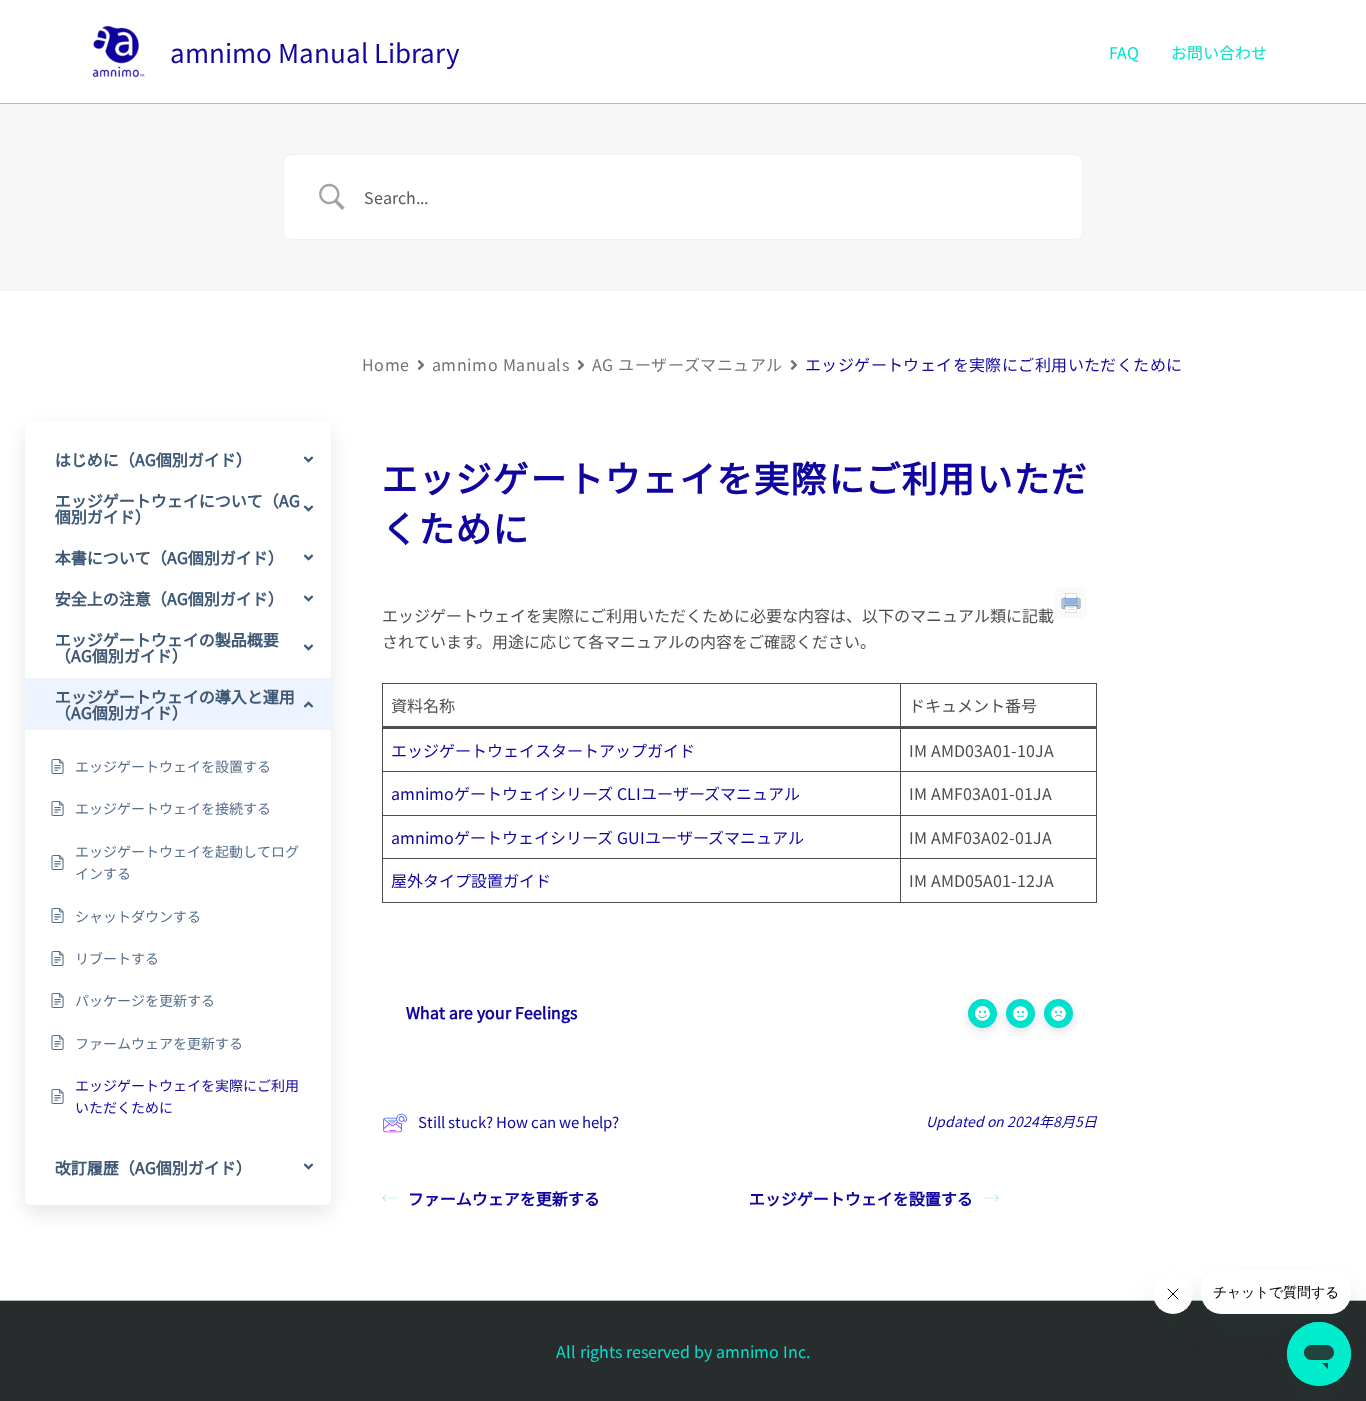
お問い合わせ (1219, 52)
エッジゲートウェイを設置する (861, 1198)
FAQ (1124, 52)
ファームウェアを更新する (504, 1198)
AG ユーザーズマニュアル (687, 364)
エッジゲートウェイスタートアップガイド (543, 750)
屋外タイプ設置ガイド (471, 880)
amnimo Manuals (501, 364)
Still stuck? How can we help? (518, 1121)
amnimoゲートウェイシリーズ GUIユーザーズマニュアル (597, 837)
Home (386, 364)
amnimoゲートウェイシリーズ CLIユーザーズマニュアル (595, 793)
